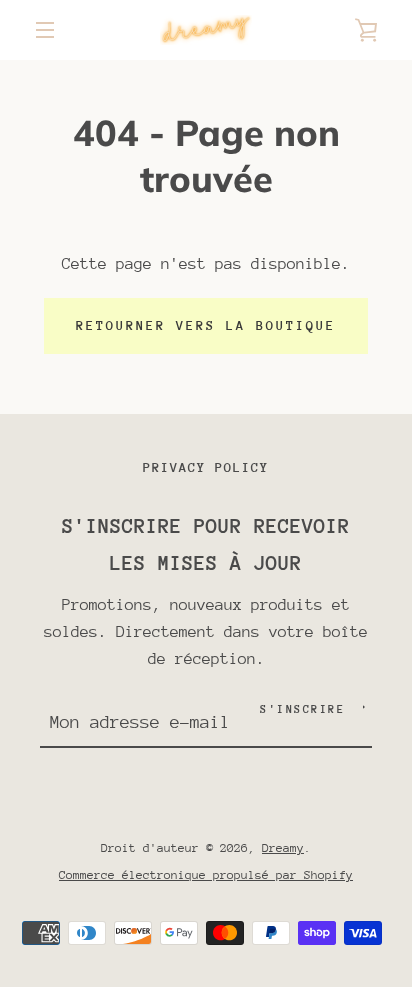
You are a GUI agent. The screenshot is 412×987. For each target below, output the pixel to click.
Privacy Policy (206, 467)
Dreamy (283, 848)
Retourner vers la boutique (206, 325)
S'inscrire (302, 709)
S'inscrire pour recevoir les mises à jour (206, 545)
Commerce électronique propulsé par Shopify (206, 875)
